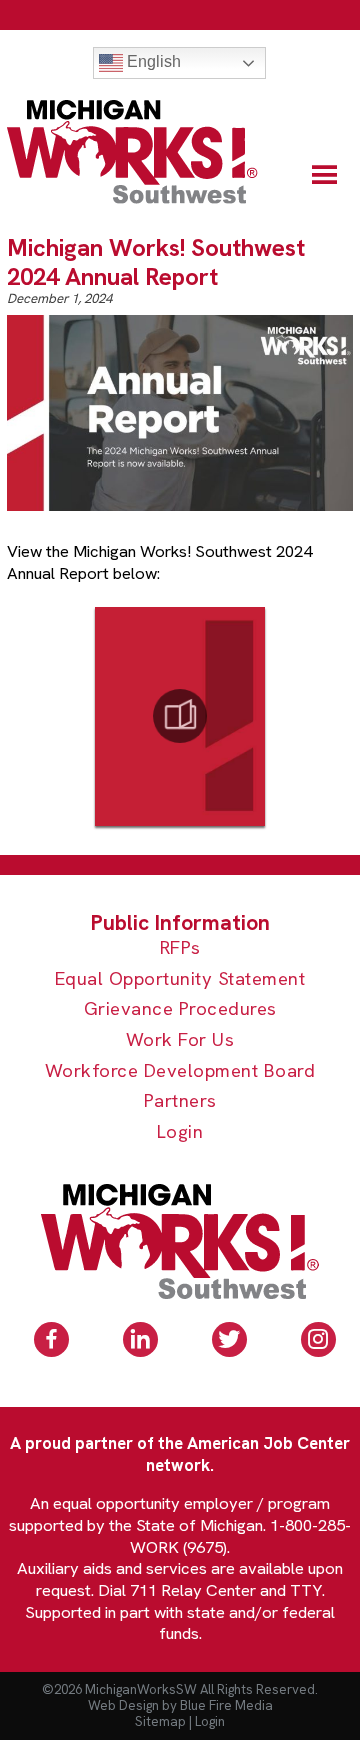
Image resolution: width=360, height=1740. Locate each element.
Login (180, 1132)
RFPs (180, 948)
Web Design (123, 1705)
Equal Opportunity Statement (180, 979)
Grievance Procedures (180, 1009)
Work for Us (180, 1040)
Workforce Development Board (180, 1071)
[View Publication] (180, 716)
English (152, 61)
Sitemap (160, 1721)
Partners (180, 1101)
